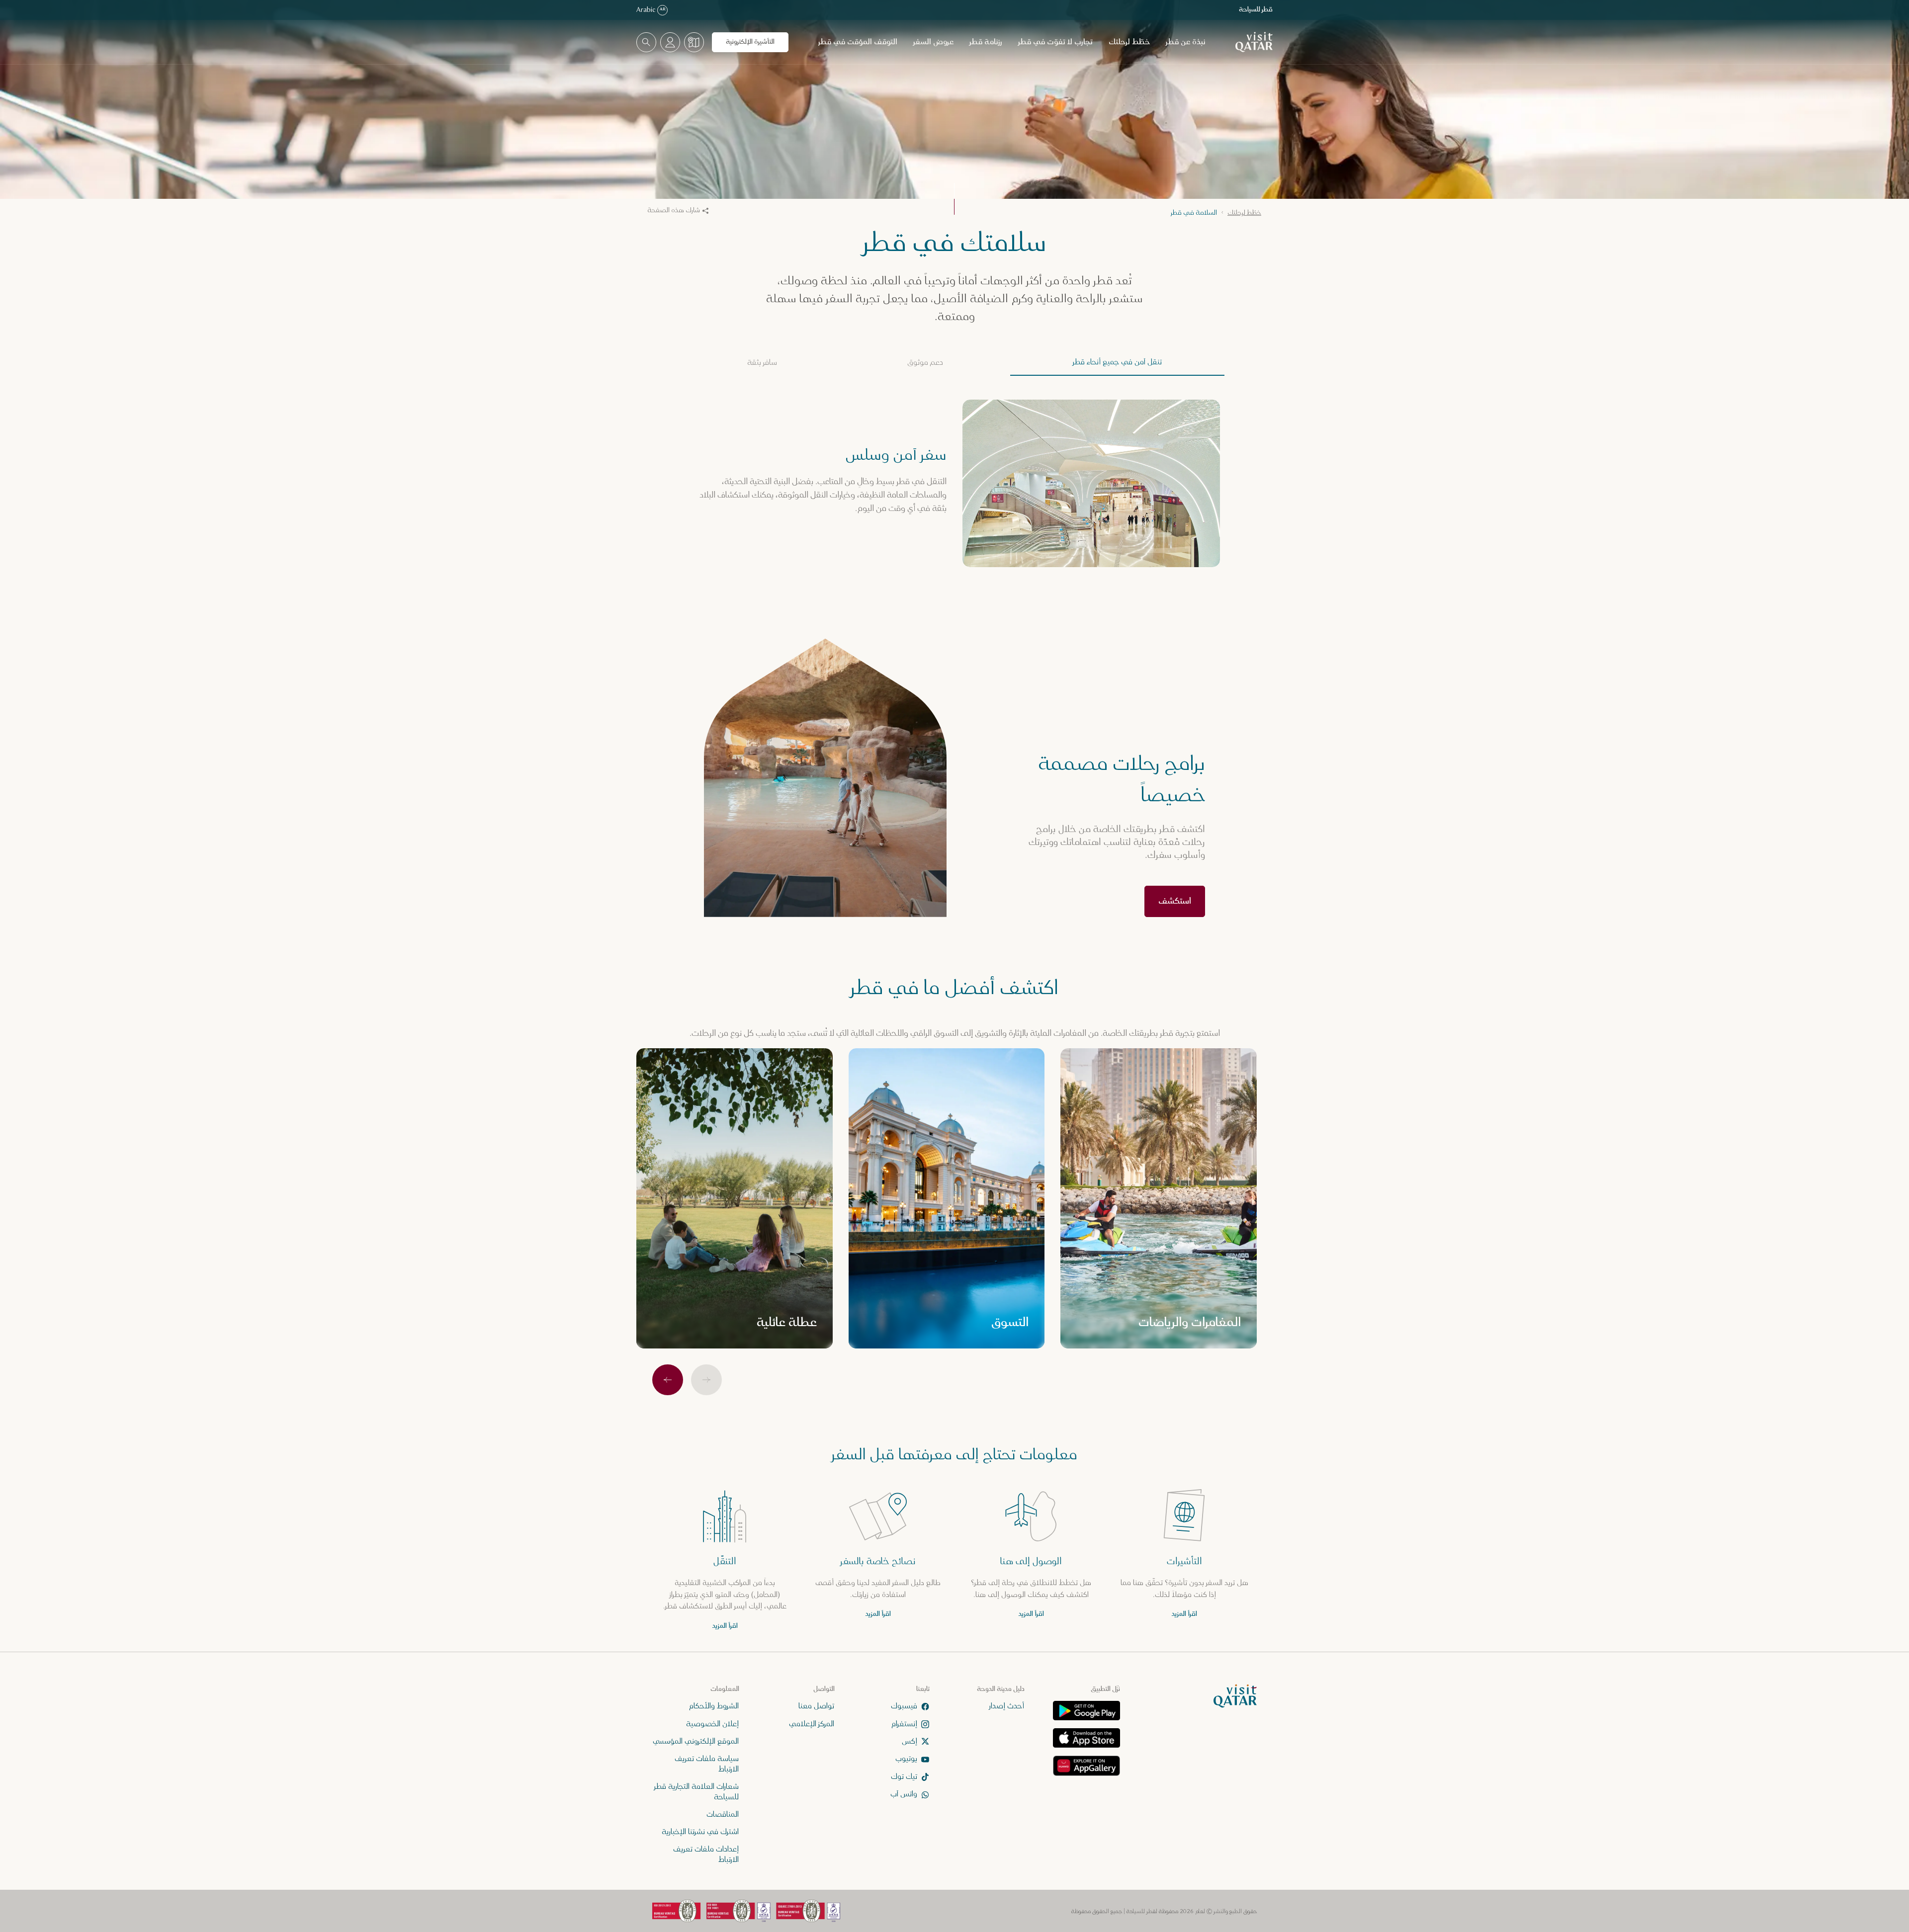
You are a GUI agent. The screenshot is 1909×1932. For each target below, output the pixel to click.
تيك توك (904, 1777)
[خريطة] (694, 42)
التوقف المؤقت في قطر (858, 42)
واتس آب (904, 1794)
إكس (910, 1741)
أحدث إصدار (1007, 1706)
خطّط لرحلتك (1129, 42)
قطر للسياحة (1256, 10)
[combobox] (646, 42)
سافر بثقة (762, 363)
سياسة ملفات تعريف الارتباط (707, 1764)
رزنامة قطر (986, 42)
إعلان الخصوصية (712, 1723)
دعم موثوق (925, 363)
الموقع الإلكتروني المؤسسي (696, 1741)
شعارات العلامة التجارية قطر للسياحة (696, 1792)
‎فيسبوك (904, 1706)
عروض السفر (933, 42)
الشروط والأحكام (714, 1706)
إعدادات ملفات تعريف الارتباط (706, 1854)
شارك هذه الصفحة (674, 210)
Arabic (651, 10)
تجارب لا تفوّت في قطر (1055, 42)
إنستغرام (904, 1723)
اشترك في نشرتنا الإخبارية (700, 1832)
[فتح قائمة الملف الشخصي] (670, 42)
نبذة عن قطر (1186, 42)
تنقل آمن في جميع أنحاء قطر (1117, 362)
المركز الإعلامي (812, 1723)
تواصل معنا (816, 1706)
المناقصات (723, 1814)
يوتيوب (906, 1759)
